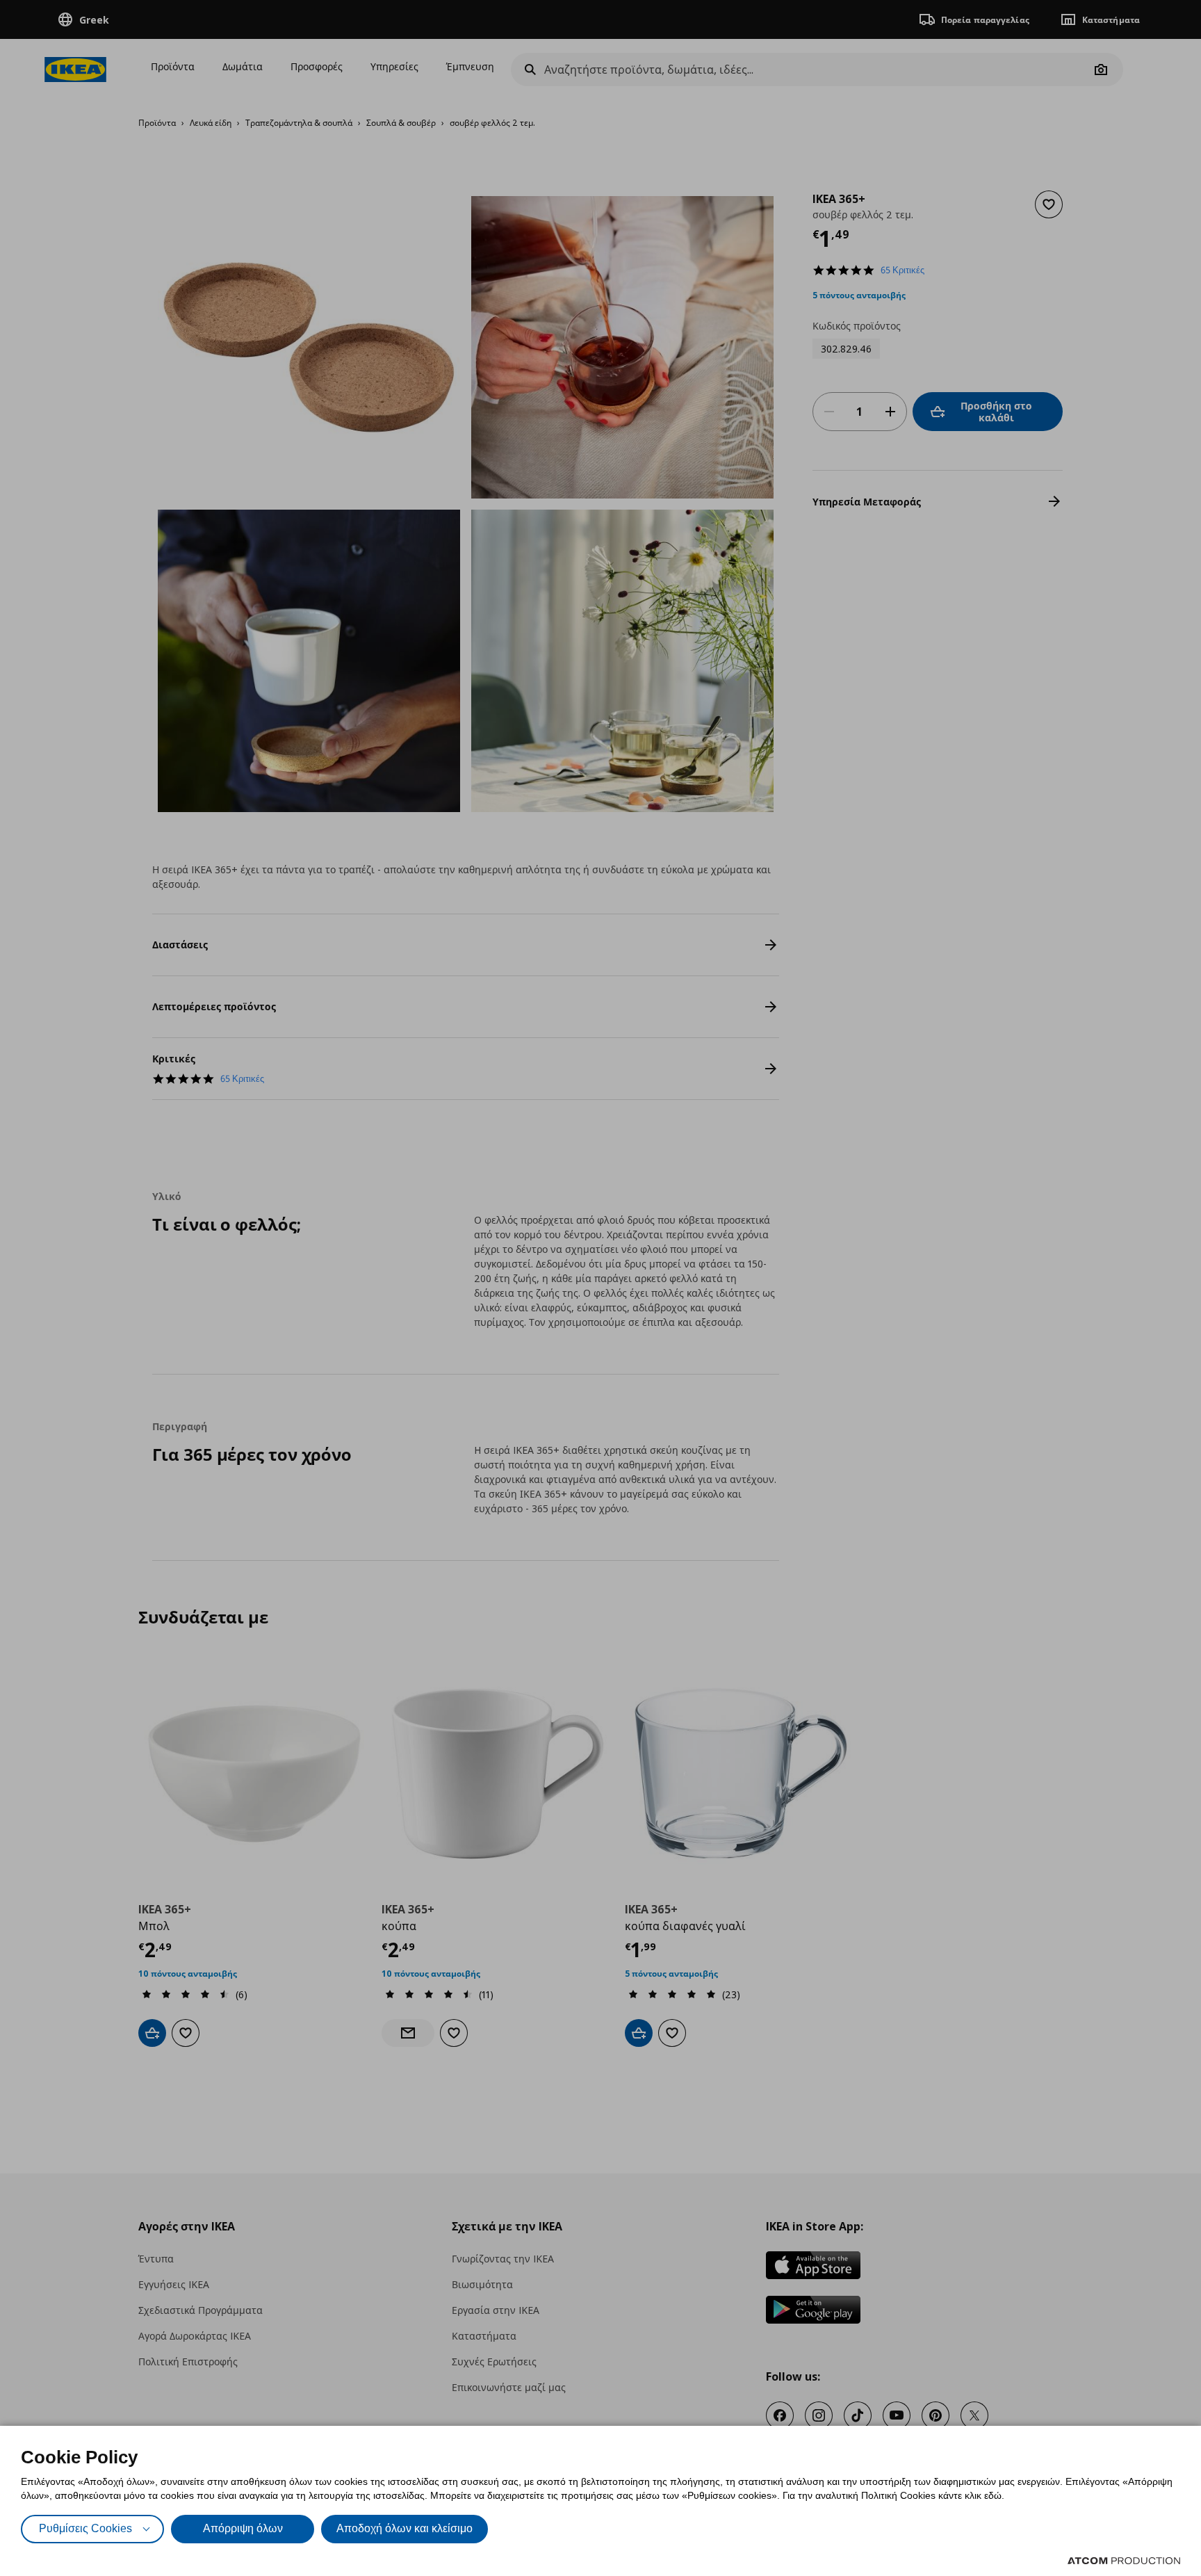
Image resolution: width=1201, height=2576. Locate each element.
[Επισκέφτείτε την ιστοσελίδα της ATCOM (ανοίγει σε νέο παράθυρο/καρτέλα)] (1124, 2561)
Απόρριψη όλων (243, 2528)
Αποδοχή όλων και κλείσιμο (405, 2528)
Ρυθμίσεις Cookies (85, 2528)
